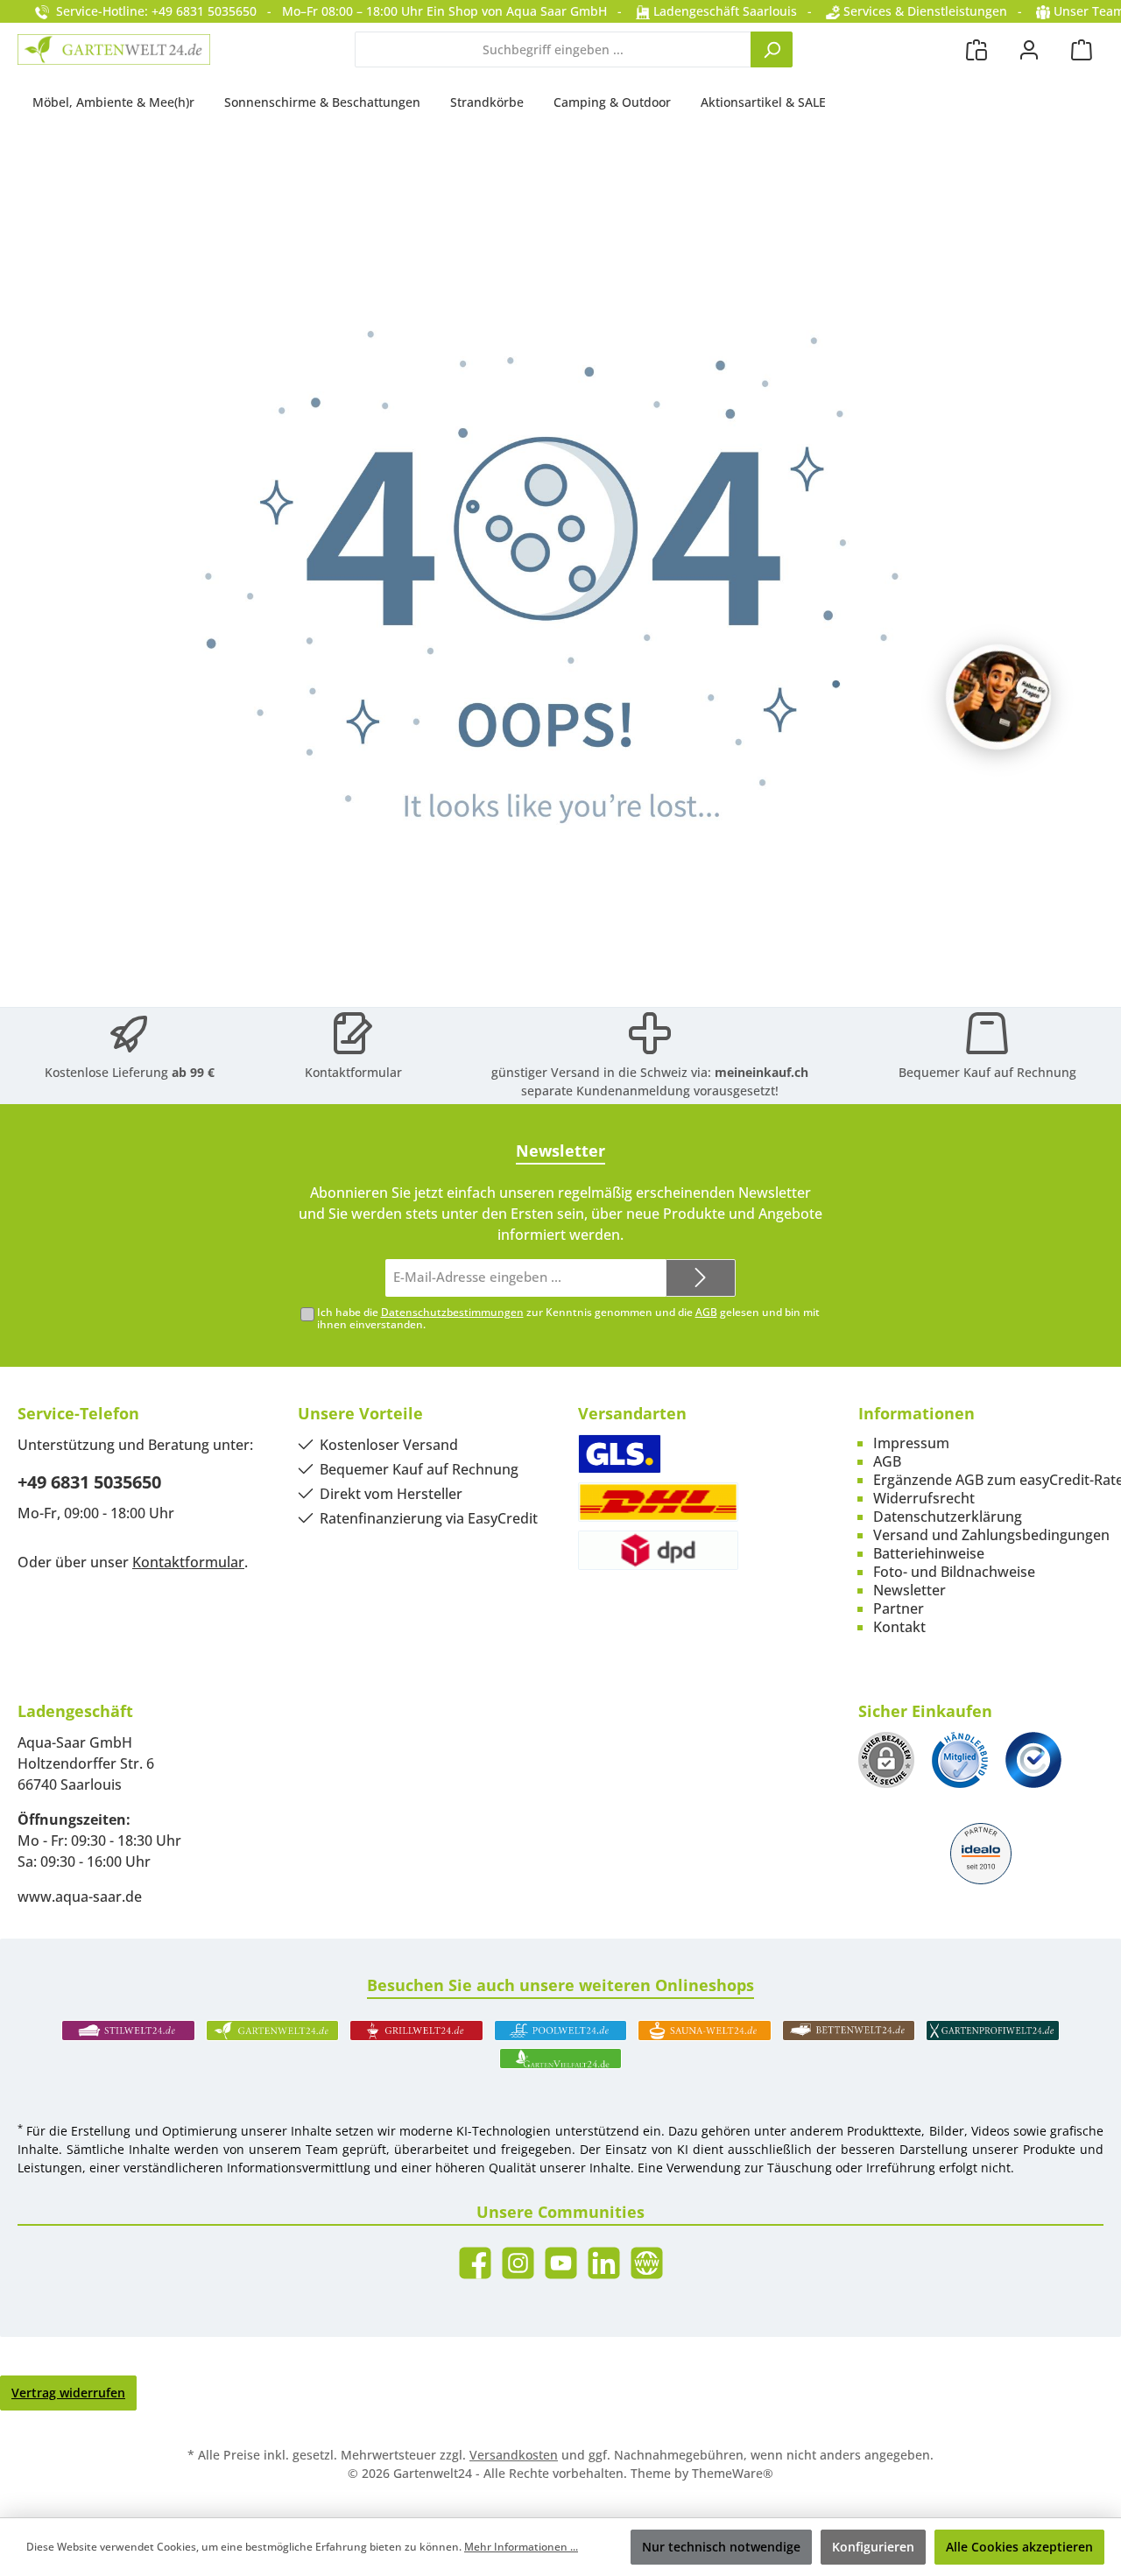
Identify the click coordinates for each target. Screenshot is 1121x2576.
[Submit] (701, 1278)
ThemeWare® (733, 2473)
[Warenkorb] (1082, 49)
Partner (899, 1608)
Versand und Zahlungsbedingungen (991, 1535)
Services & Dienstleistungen (924, 11)
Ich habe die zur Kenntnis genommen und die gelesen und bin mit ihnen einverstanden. (568, 1319)
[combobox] (553, 49)
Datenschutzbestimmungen (452, 1312)
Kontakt (899, 1627)
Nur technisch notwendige (721, 2547)
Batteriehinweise (929, 1553)
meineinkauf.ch (761, 1072)
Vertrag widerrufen (68, 2393)
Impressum (911, 1443)
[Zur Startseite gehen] (114, 49)
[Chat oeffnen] (998, 697)
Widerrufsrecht (924, 1498)
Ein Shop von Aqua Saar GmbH (517, 11)
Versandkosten (514, 2455)
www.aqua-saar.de (80, 1897)
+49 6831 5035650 (89, 1482)
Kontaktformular (353, 1072)
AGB (706, 1312)
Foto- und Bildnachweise (954, 1572)
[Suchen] (772, 49)
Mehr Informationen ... (521, 2547)
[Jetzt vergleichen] (976, 49)
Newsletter (909, 1590)
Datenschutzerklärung (948, 1517)
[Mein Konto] (1029, 49)
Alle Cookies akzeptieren (1019, 2547)
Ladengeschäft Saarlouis (723, 11)
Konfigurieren (873, 2547)
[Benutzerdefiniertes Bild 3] (1033, 1760)
